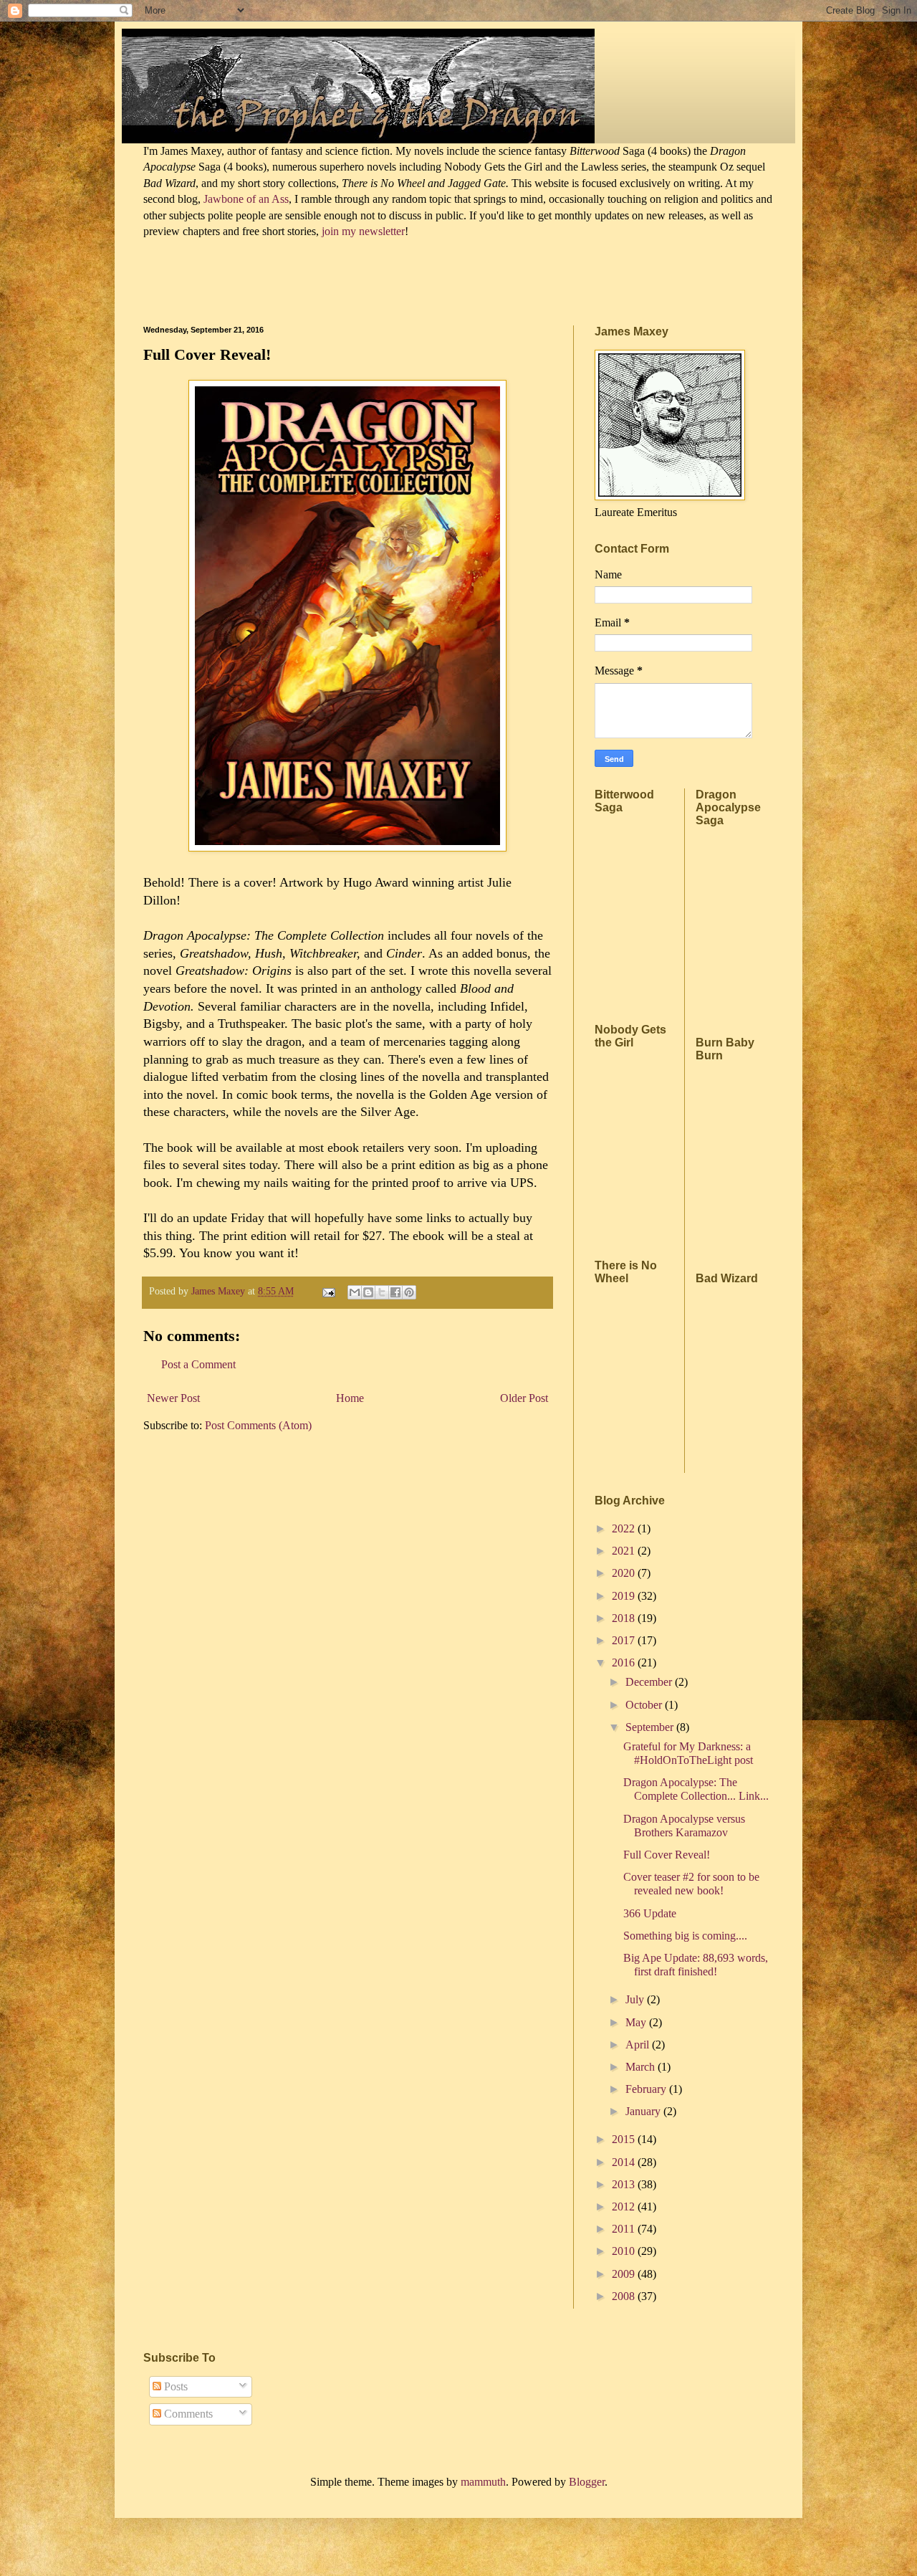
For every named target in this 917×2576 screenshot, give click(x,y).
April (639, 2045)
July (636, 1999)
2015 (625, 2139)
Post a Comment (198, 1364)
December (650, 1682)
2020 (625, 1573)
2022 (625, 1528)
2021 (625, 1551)
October (645, 1705)
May (637, 2022)
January (644, 2111)
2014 (625, 2162)
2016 (625, 1663)
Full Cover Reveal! (667, 1855)
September (651, 1727)
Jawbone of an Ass (245, 199)
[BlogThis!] (368, 1292)
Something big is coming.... (685, 1936)
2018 (625, 1618)
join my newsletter (363, 231)
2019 (625, 1596)
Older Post (524, 1398)
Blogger (587, 2482)
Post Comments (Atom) (258, 1425)
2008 (625, 2296)
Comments (187, 2414)
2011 (625, 2229)
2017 (625, 1640)
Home (350, 1398)
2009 (625, 2274)
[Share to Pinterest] (409, 1292)
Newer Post (173, 1398)
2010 (625, 2251)
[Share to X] (382, 1292)
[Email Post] (328, 1291)
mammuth (483, 2482)
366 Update (650, 1913)
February (647, 2089)
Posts (174, 2386)
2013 (625, 2184)
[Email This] (355, 1292)
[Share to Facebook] (395, 1292)
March (642, 2067)
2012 (625, 2207)
